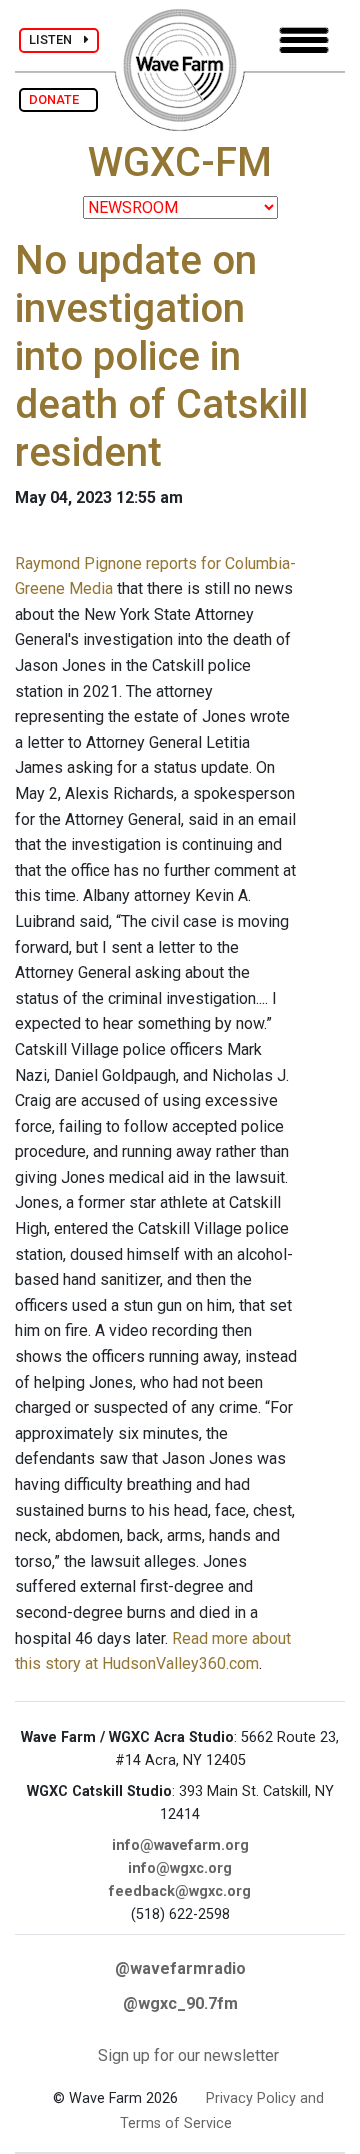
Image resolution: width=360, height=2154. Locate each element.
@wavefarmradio (180, 1968)
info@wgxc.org (180, 1868)
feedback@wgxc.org (180, 1891)
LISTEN (56, 39)
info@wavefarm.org (180, 1845)
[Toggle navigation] (304, 40)
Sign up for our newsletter (188, 2055)
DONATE (58, 99)
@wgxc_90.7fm (180, 2003)
